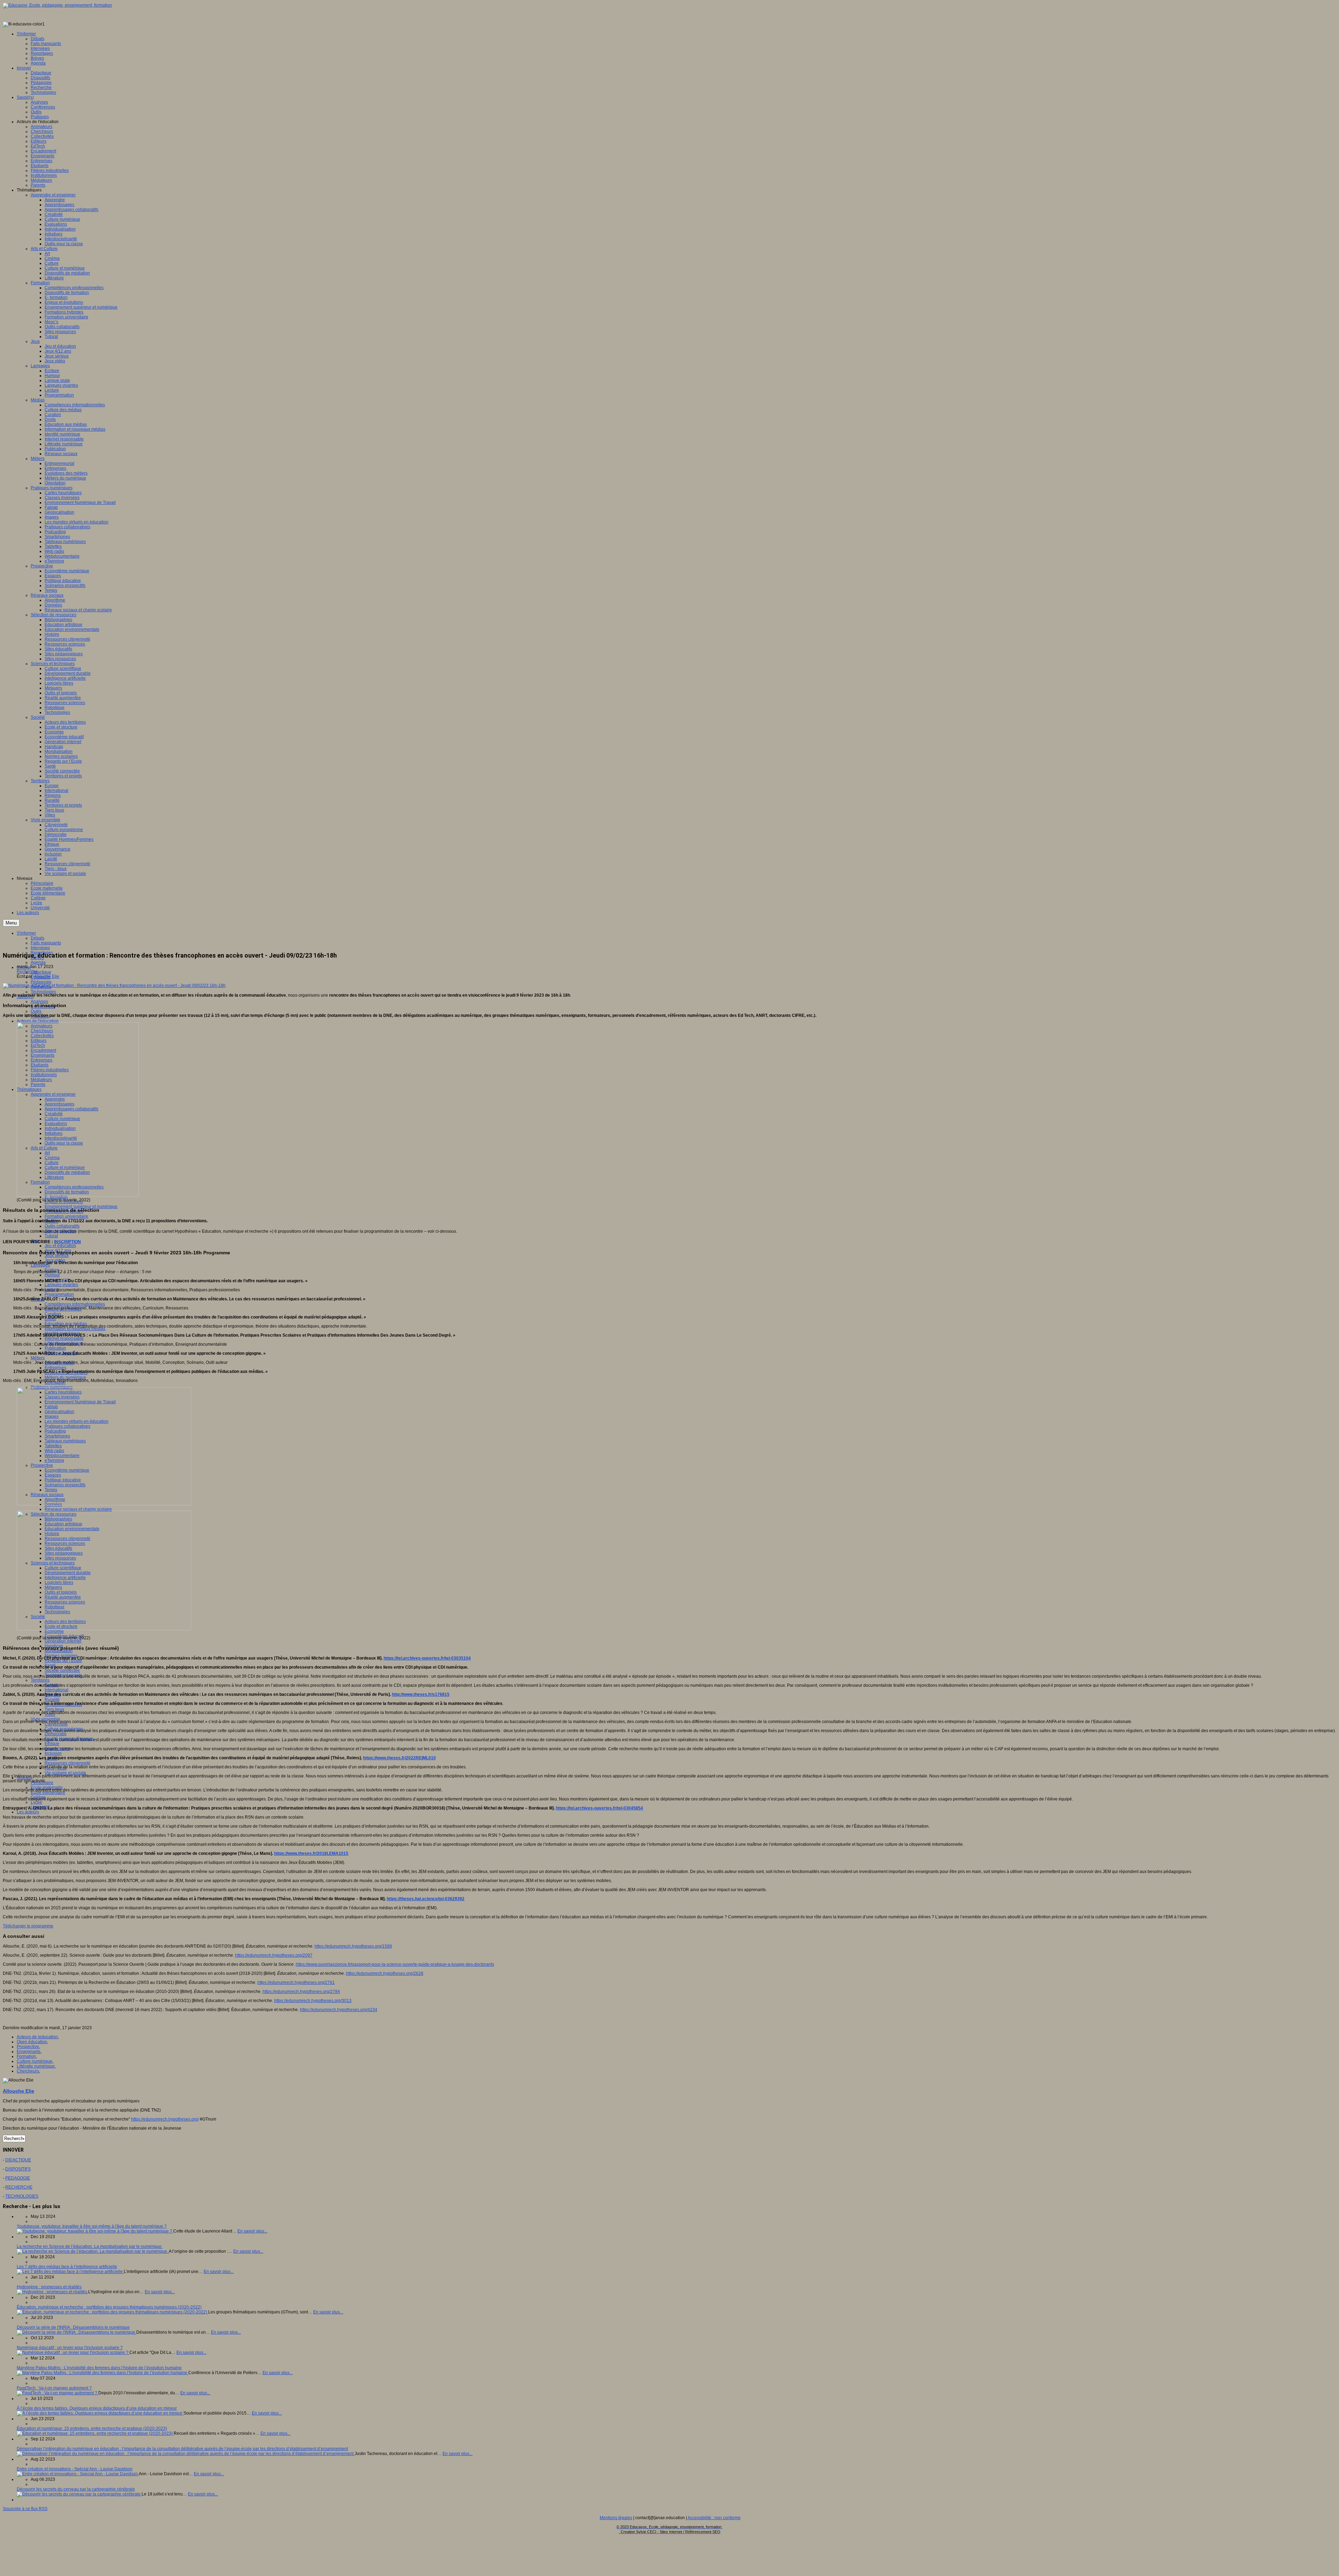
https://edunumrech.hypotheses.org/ (165, 2119)
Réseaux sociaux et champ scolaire (78, 1509)
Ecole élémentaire (48, 1792)
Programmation (59, 1294)
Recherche (27, 972)
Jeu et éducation (60, 1246)
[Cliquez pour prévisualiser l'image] (114, 985)
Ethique (52, 1744)
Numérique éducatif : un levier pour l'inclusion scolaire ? (70, 2348)
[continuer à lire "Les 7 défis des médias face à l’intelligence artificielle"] (70, 2272)
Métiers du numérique (65, 1377)
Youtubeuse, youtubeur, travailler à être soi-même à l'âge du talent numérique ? (92, 2226)
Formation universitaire (66, 1216)
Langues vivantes (61, 1285)
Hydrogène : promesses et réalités (49, 2287)
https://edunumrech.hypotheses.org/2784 (301, 1992)
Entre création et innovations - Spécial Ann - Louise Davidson (75, 2469)
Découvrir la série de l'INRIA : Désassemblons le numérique (73, 2327)
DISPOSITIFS (18, 2169)
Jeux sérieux (57, 1255)
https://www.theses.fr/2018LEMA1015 (311, 1853)
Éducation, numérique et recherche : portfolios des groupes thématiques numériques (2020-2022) (109, 2307)
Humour (52, 1275)
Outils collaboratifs (62, 1226)
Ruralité (52, 1700)
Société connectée (62, 1670)
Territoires (40, 1680)
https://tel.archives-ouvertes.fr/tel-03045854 (599, 1808)
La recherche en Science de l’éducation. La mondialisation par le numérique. (90, 2246)
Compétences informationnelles (75, 1304)
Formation (26, 2056)
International (56, 1690)
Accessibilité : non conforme (714, 2518)
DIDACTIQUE (18, 2160)
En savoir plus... (252, 2231)
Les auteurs (28, 1812)
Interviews (40, 948)
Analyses (39, 1002)
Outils (36, 1011)
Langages (40, 1265)
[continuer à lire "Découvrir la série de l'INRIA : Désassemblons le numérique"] (77, 2332)
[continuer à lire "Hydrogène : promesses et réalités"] (52, 2292)
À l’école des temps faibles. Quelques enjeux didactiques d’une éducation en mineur (97, 2408)
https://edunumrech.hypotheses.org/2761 (296, 1982)
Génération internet (63, 1641)
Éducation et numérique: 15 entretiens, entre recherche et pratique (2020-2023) (92, 2428)
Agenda (38, 962)
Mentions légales (616, 2518)
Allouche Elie (47, 976)
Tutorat (51, 1236)
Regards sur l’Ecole (63, 1661)
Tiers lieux (54, 1709)
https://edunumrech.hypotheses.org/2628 (385, 1973)
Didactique (41, 972)
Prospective (28, 2047)
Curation (53, 1314)
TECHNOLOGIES (22, 2196)
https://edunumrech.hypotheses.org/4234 (339, 2010)
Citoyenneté (56, 1724)
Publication (55, 1348)
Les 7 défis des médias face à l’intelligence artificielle (67, 2267)
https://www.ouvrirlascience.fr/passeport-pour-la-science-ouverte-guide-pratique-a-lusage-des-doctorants (395, 1964)
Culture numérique (35, 2061)
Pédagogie (41, 982)
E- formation (56, 1197)
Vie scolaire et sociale (65, 1773)
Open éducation (32, 2042)
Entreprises (55, 1368)
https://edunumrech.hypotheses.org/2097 (274, 1955)
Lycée (36, 1802)
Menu (11, 923)
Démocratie (56, 1734)
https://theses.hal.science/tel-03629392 (426, 1899)
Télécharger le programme (28, 1926)
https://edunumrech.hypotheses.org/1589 (353, 1946)
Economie (54, 1631)
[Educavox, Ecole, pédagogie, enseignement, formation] (57, 5)
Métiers (38, 1358)
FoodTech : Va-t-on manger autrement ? (54, 2388)
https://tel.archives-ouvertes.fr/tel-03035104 (427, 1658)
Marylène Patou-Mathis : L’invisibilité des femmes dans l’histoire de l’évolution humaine (99, 2368)
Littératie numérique (36, 2066)
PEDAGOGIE (18, 2178)
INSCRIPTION (67, 1242)
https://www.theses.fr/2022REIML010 (399, 1758)
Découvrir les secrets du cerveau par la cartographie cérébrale (76, 2489)
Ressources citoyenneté (67, 1763)
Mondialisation (59, 1651)
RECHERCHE (19, 2187)
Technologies (43, 992)
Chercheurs (28, 2071)
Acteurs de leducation (37, 2037)
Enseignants (29, 2052)
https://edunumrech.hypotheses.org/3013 (313, 2001)
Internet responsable (64, 1338)
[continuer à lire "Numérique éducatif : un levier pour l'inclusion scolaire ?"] (73, 2352)
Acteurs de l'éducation (38, 1021)
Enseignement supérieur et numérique (81, 1207)
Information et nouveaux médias (75, 1329)
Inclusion (53, 1753)
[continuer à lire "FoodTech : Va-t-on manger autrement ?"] (58, 2393)
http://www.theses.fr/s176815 (421, 1694)
